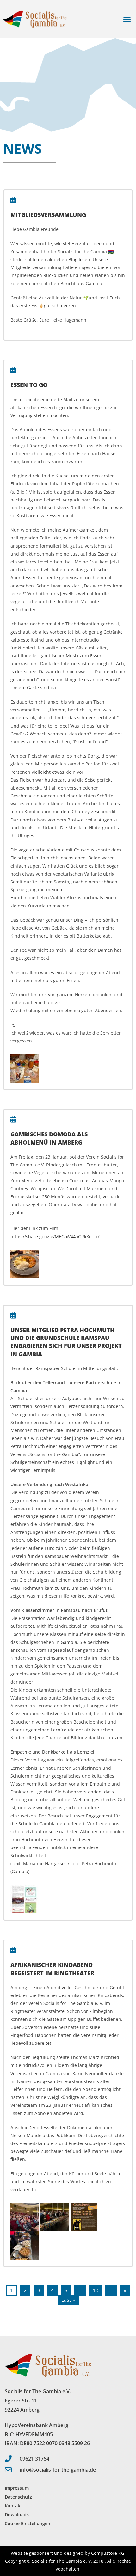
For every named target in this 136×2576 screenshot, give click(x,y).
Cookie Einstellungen (28, 2523)
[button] (127, 19)
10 (96, 2290)
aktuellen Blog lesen (69, 259)
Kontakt (13, 2506)
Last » (68, 2300)
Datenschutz (18, 2497)
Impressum (17, 2488)
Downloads (17, 2515)
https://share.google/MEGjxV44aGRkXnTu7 (55, 1236)
